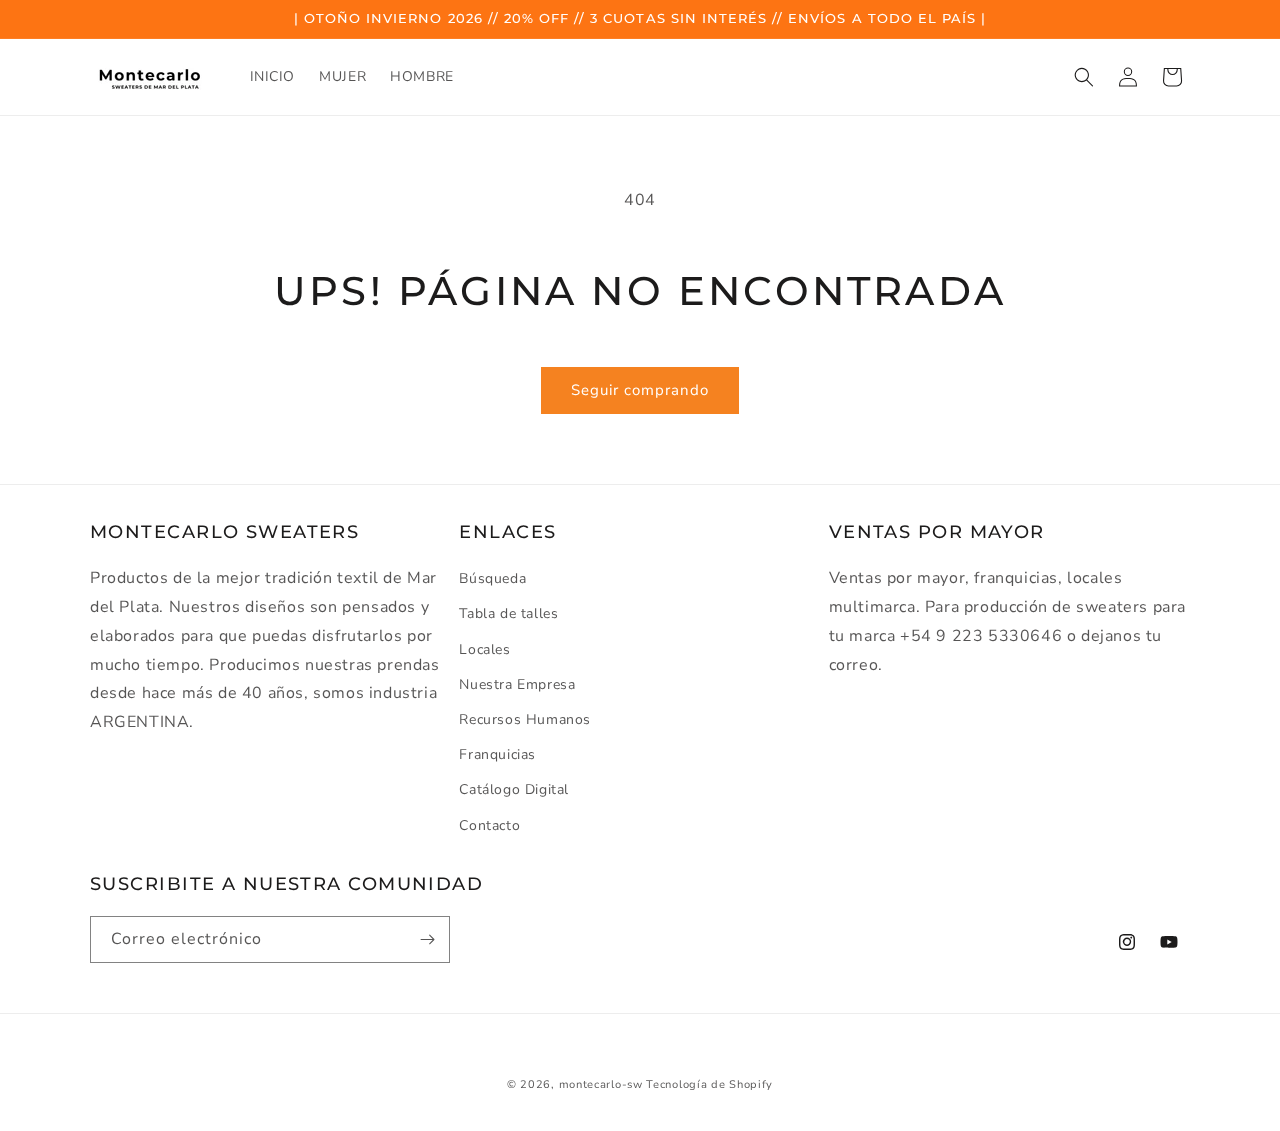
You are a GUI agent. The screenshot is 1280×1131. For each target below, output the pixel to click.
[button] (1084, 77)
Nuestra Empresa (517, 684)
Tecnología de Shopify (709, 1084)
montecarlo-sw (601, 1084)
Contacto (489, 825)
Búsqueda (492, 578)
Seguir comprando (640, 390)
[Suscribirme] (427, 939)
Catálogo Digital (514, 790)
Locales (484, 649)
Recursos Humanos (525, 719)
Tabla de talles (508, 614)
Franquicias (497, 754)
